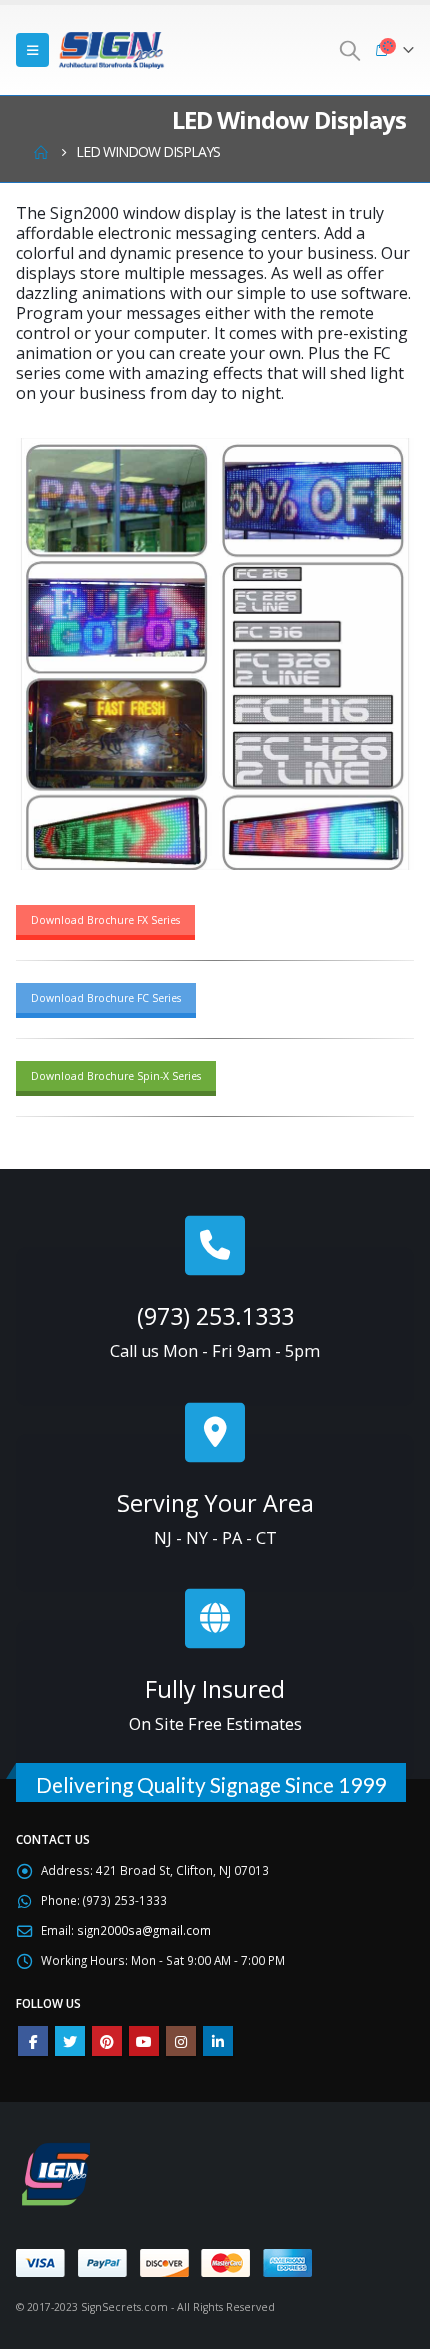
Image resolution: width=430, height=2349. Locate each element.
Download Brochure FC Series (106, 998)
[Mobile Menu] (32, 50)
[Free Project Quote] (215, 1432)
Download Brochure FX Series (105, 920)
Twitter (70, 2041)
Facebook (33, 2041)
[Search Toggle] (350, 50)
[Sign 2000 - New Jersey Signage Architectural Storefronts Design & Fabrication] (111, 49)
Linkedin (218, 2041)
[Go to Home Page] (41, 152)
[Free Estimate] (215, 1245)
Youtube (144, 2041)
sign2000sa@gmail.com (144, 1930)
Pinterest (107, 2041)
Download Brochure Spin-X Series (116, 1076)
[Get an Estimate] (215, 1619)
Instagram (181, 2041)
